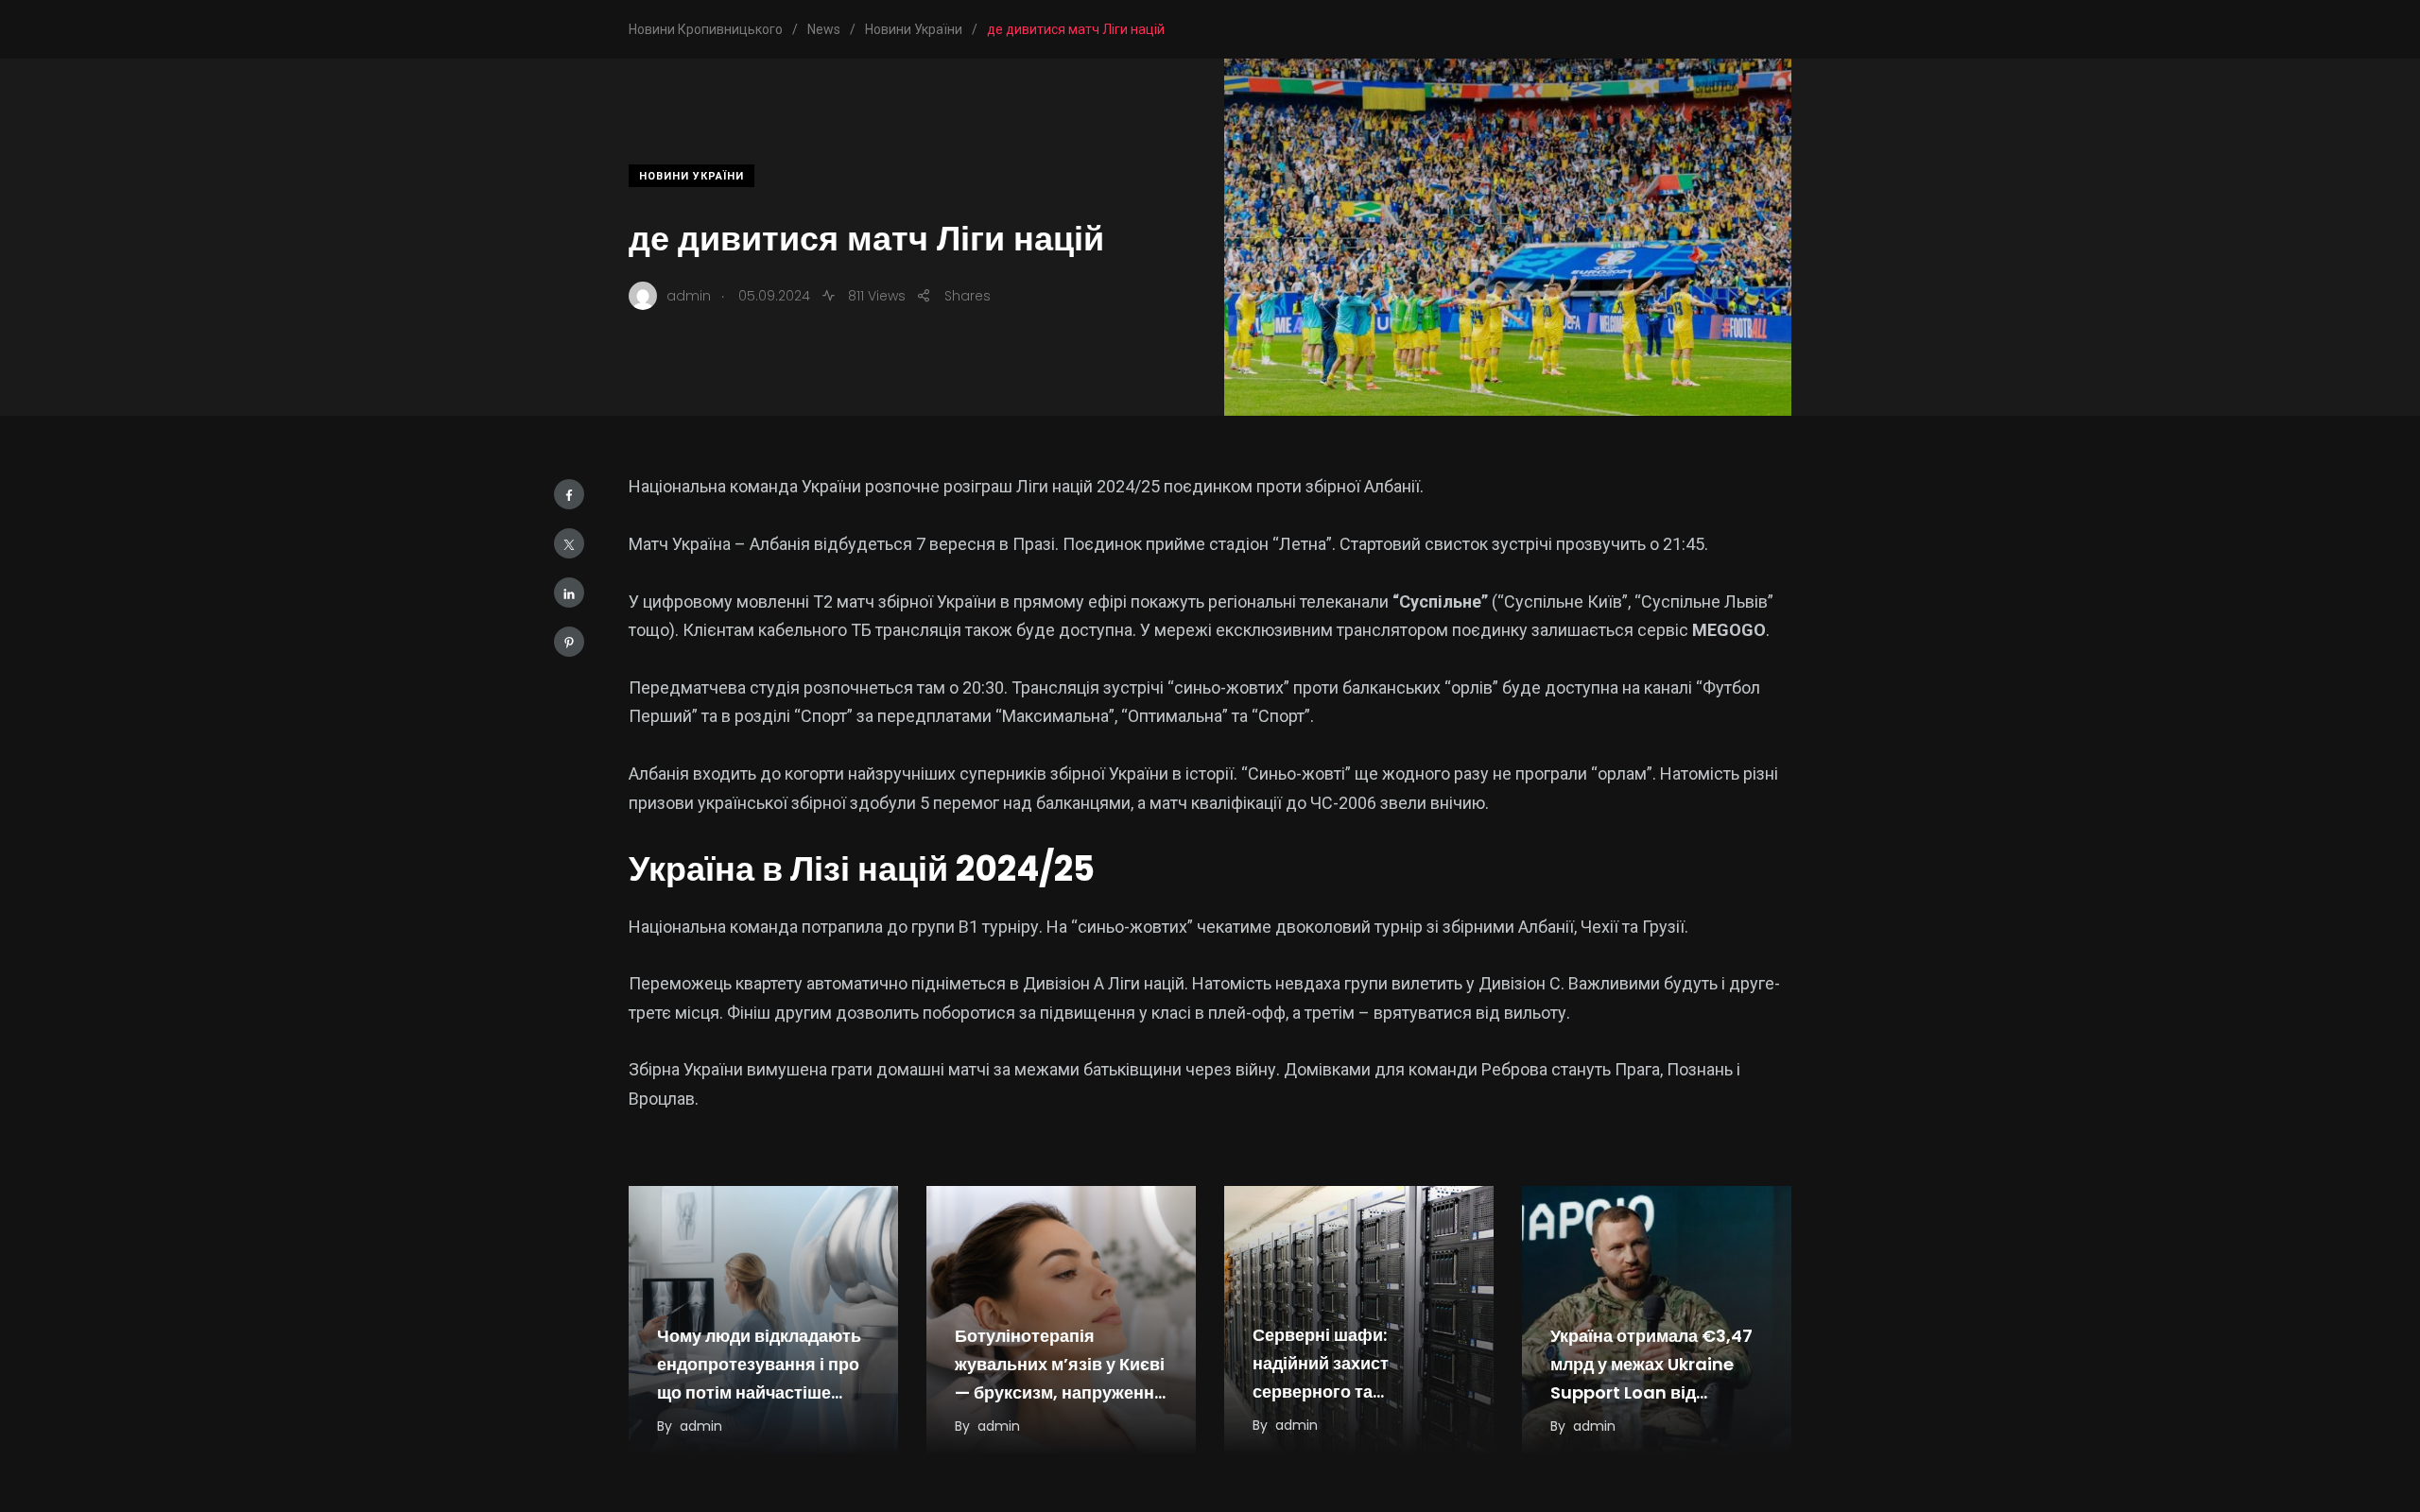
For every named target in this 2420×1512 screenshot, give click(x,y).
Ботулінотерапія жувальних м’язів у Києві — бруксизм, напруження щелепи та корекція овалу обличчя (1060, 1392)
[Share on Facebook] (569, 494)
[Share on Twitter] (569, 543)
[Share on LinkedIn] (569, 593)
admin (701, 1426)
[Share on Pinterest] (569, 642)
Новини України (691, 176)
